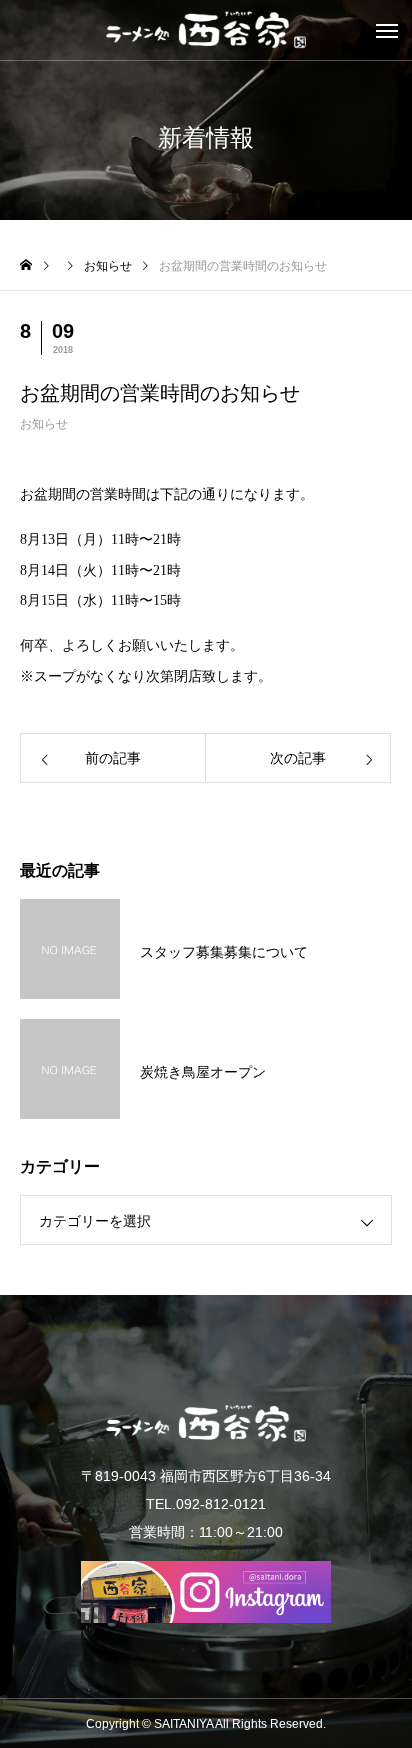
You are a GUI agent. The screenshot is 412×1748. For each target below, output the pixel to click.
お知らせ (44, 424)
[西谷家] (206, 29)
